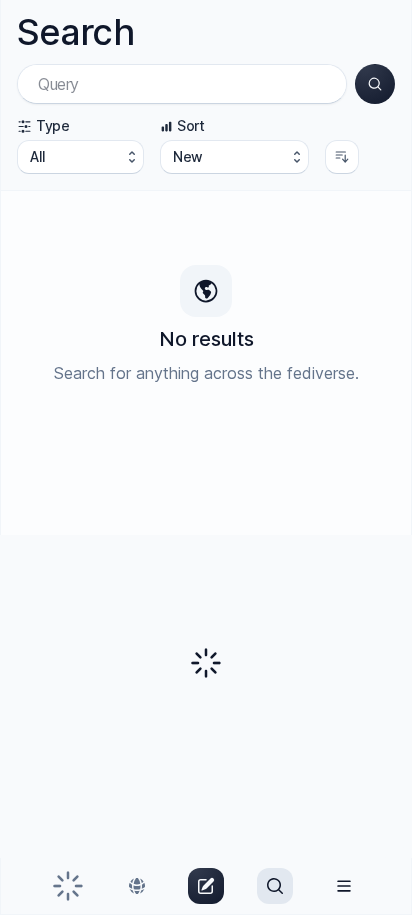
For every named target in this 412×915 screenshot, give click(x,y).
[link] (67, 886)
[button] (375, 84)
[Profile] (344, 886)
